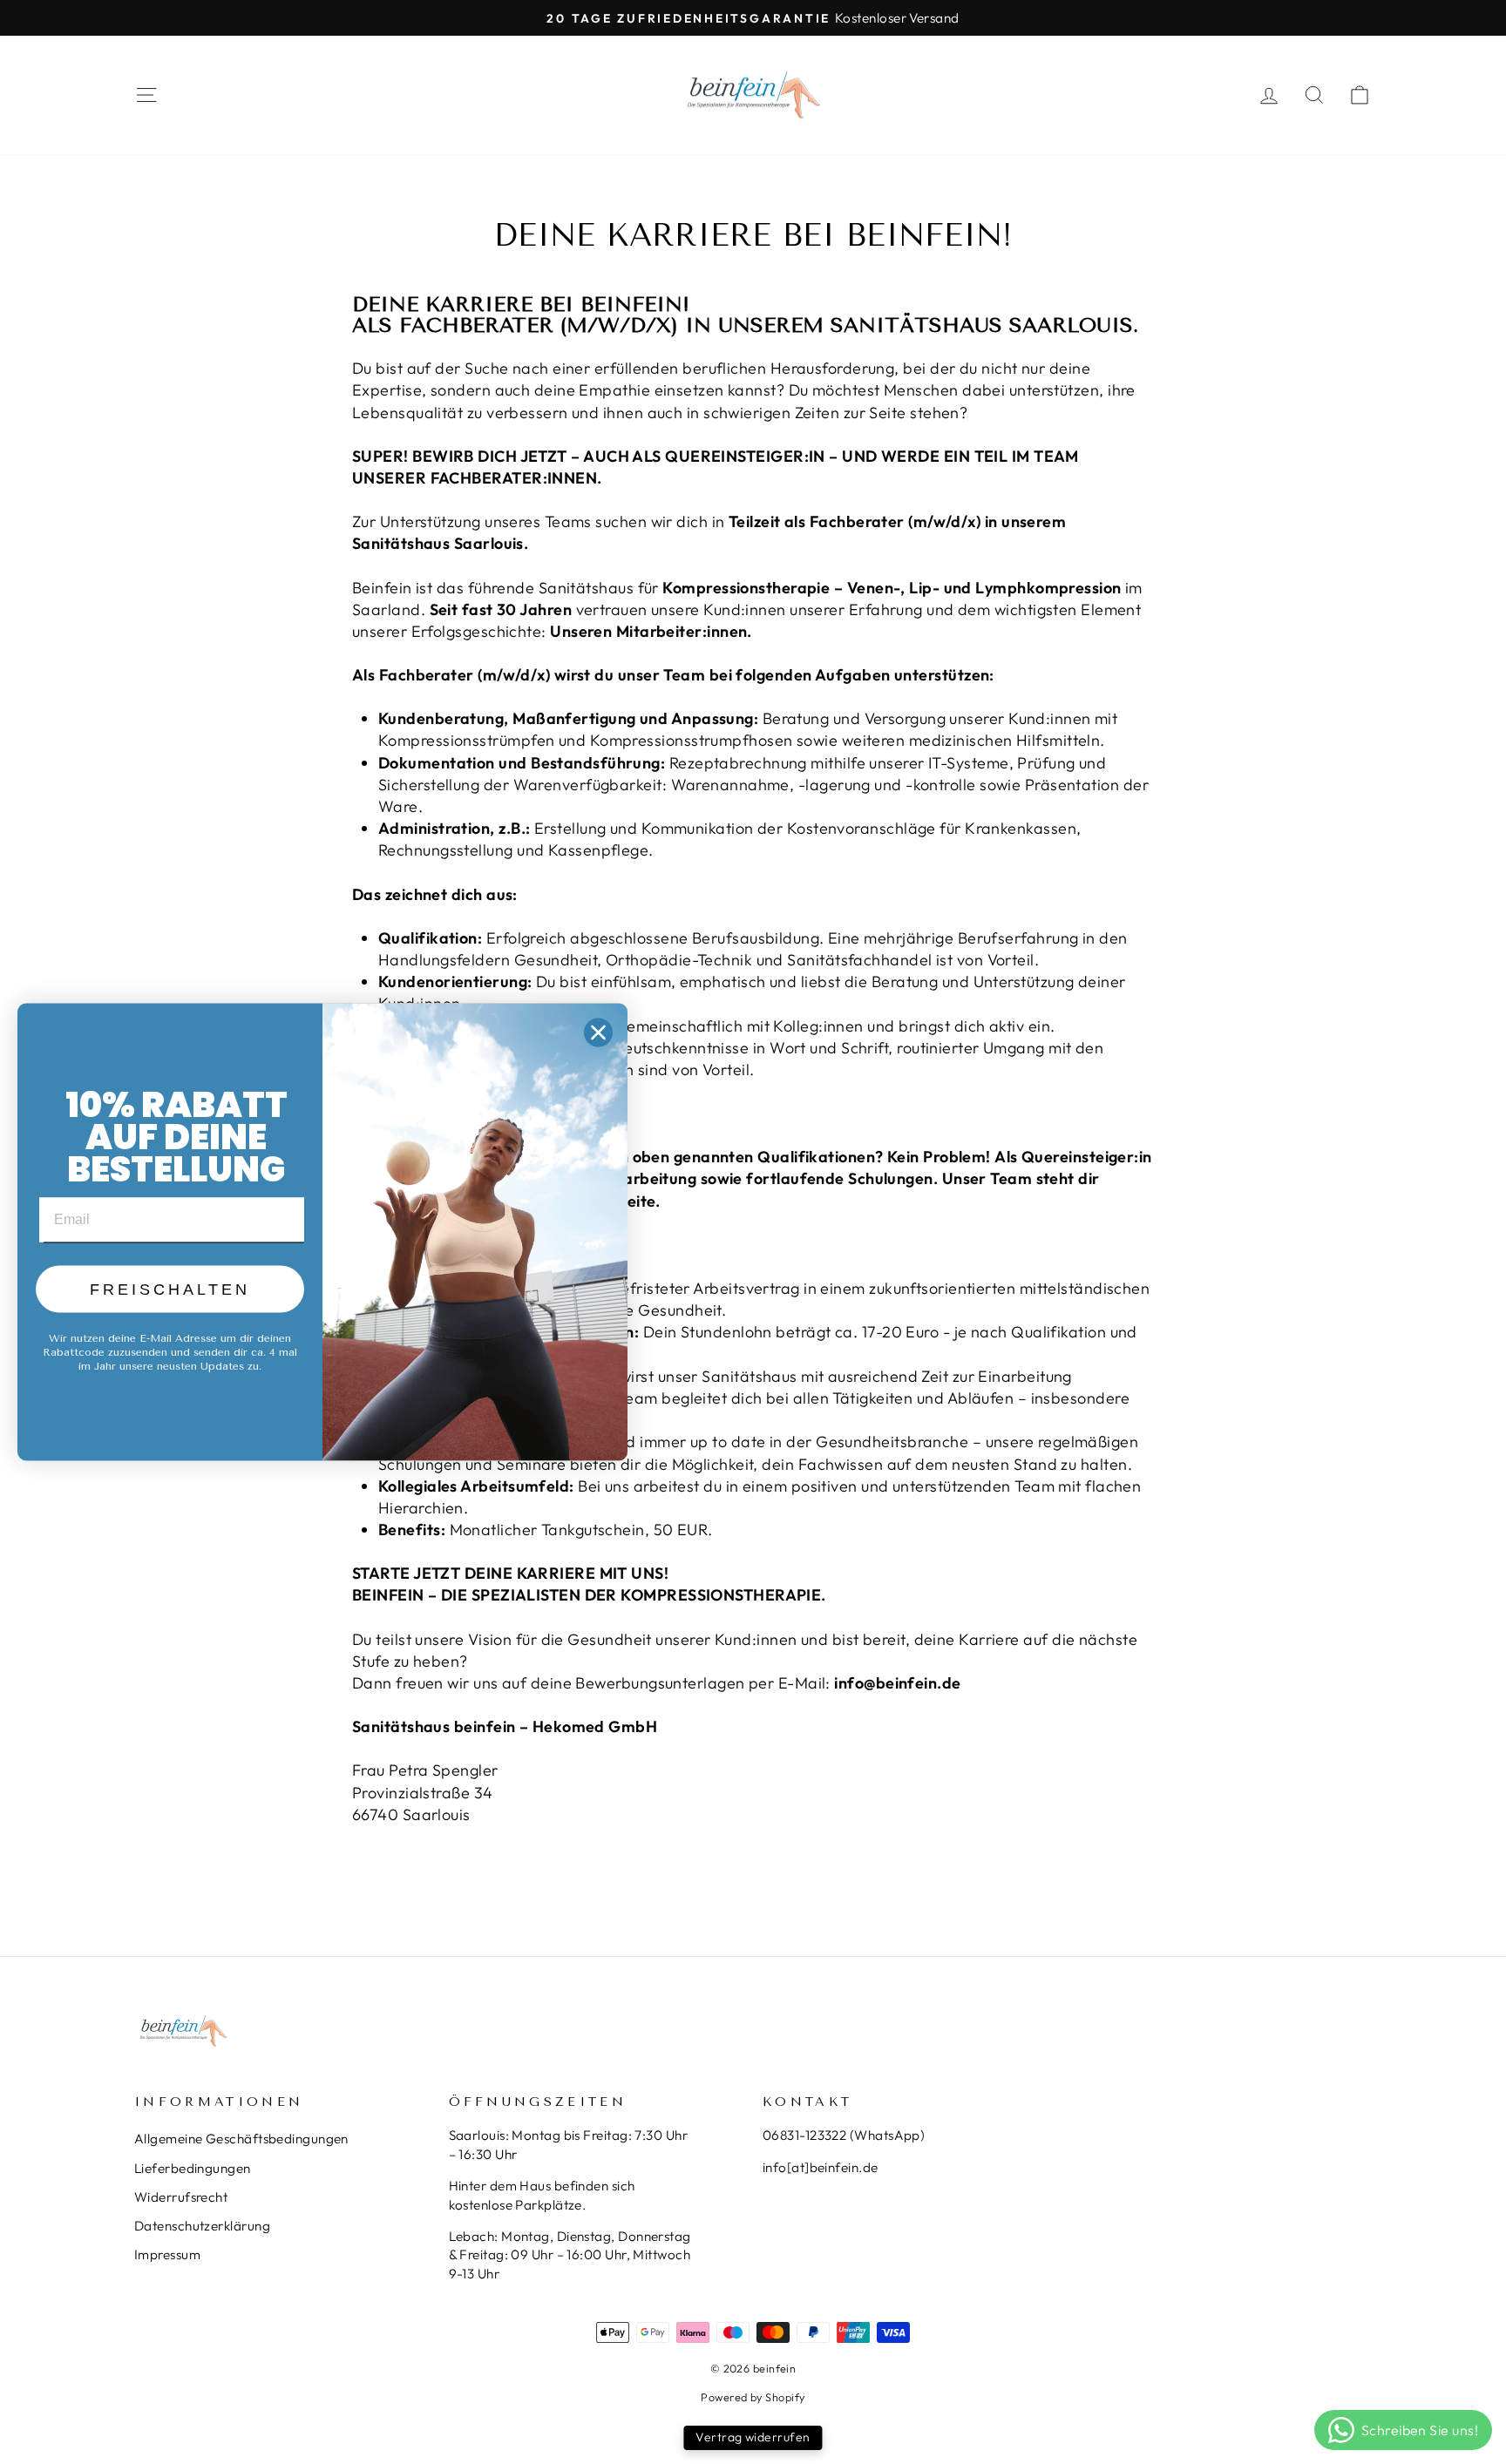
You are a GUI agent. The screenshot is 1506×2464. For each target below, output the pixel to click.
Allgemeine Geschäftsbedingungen (241, 2139)
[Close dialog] (598, 1033)
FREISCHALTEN (170, 1290)
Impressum (167, 2254)
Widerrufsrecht (181, 2197)
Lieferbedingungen (193, 2168)
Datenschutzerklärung (202, 2226)
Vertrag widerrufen (753, 2437)
